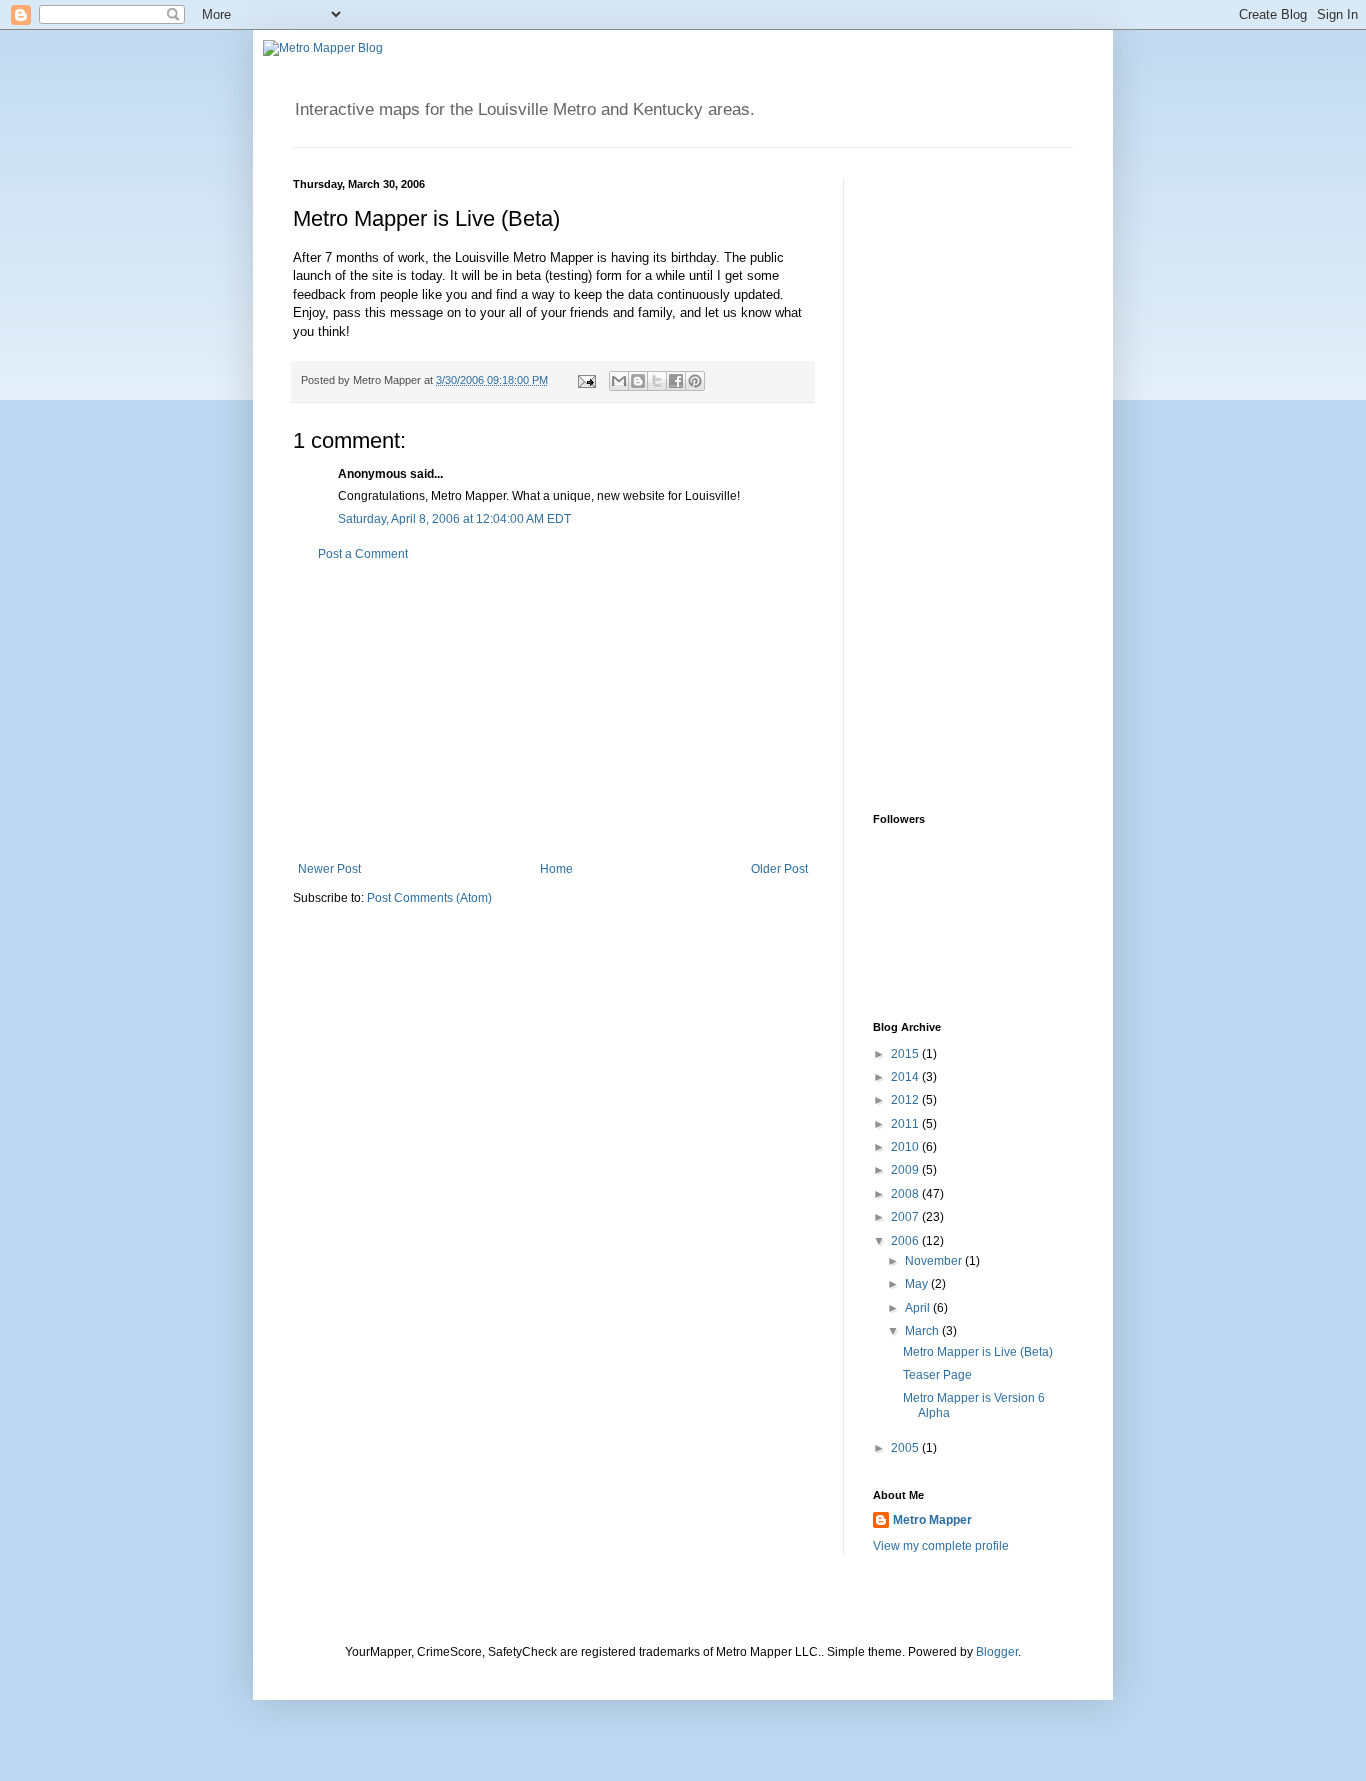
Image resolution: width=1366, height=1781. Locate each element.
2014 (906, 1077)
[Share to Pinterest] (695, 381)
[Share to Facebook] (676, 381)
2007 (906, 1217)
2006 (906, 1241)
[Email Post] (586, 380)
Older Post (779, 869)
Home (556, 869)
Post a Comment (363, 554)
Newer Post (329, 869)
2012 (906, 1100)
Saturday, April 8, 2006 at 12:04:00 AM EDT (454, 519)
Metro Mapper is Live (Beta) (978, 1352)
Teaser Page (937, 1375)
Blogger (997, 1652)
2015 (906, 1054)
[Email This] (619, 381)
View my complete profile (941, 1546)
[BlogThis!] (638, 381)
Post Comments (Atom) (429, 898)
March (923, 1331)
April (919, 1308)
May (918, 1284)
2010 (906, 1147)
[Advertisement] (553, 712)
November (935, 1261)
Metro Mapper (932, 1520)
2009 (906, 1170)
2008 (906, 1194)
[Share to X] (657, 381)
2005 (906, 1448)
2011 (906, 1124)
